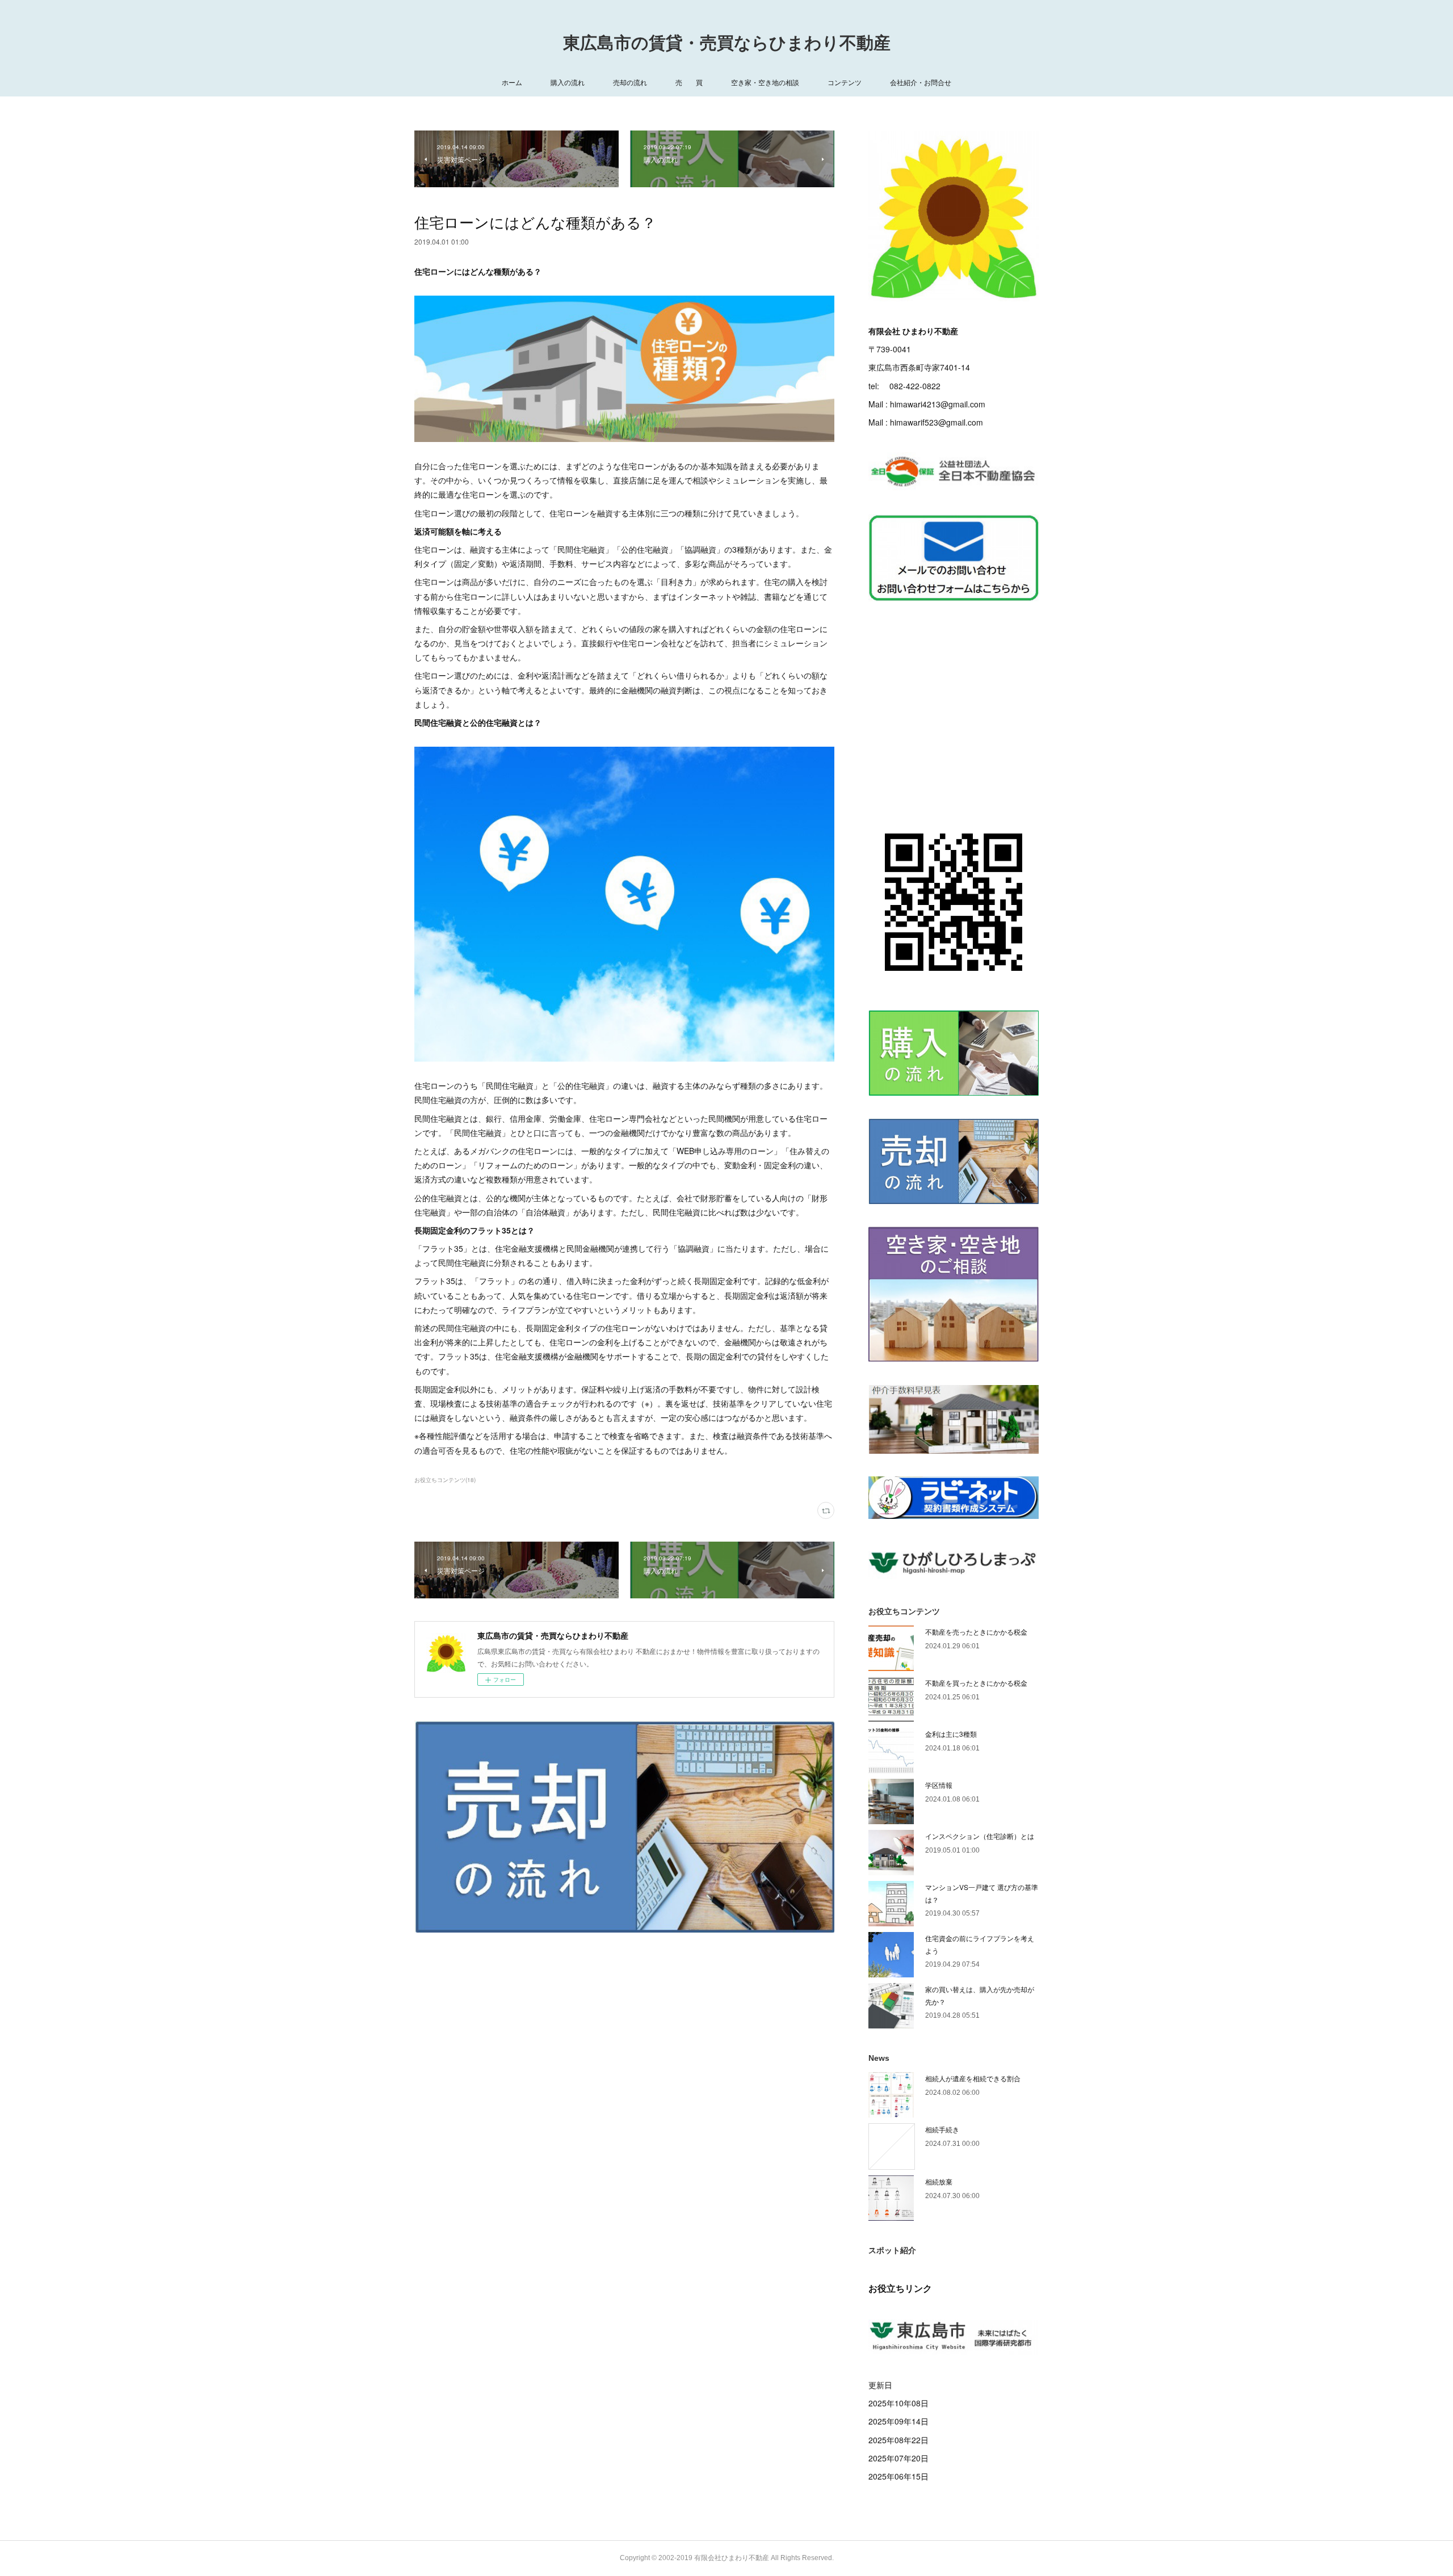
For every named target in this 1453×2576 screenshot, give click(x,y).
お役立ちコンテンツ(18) (445, 1480)
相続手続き (942, 2129)
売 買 (689, 82)
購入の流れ (568, 82)
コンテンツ (845, 82)
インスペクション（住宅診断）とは (980, 1836)
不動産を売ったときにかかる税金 (976, 1632)
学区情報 (939, 1785)
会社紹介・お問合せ (921, 82)
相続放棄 (939, 2181)
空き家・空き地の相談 (765, 82)
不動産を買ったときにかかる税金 (976, 1683)
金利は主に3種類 (951, 1734)
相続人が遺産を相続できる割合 (973, 2078)
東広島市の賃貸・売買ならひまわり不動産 (727, 43)
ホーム (512, 82)
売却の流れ (630, 82)
